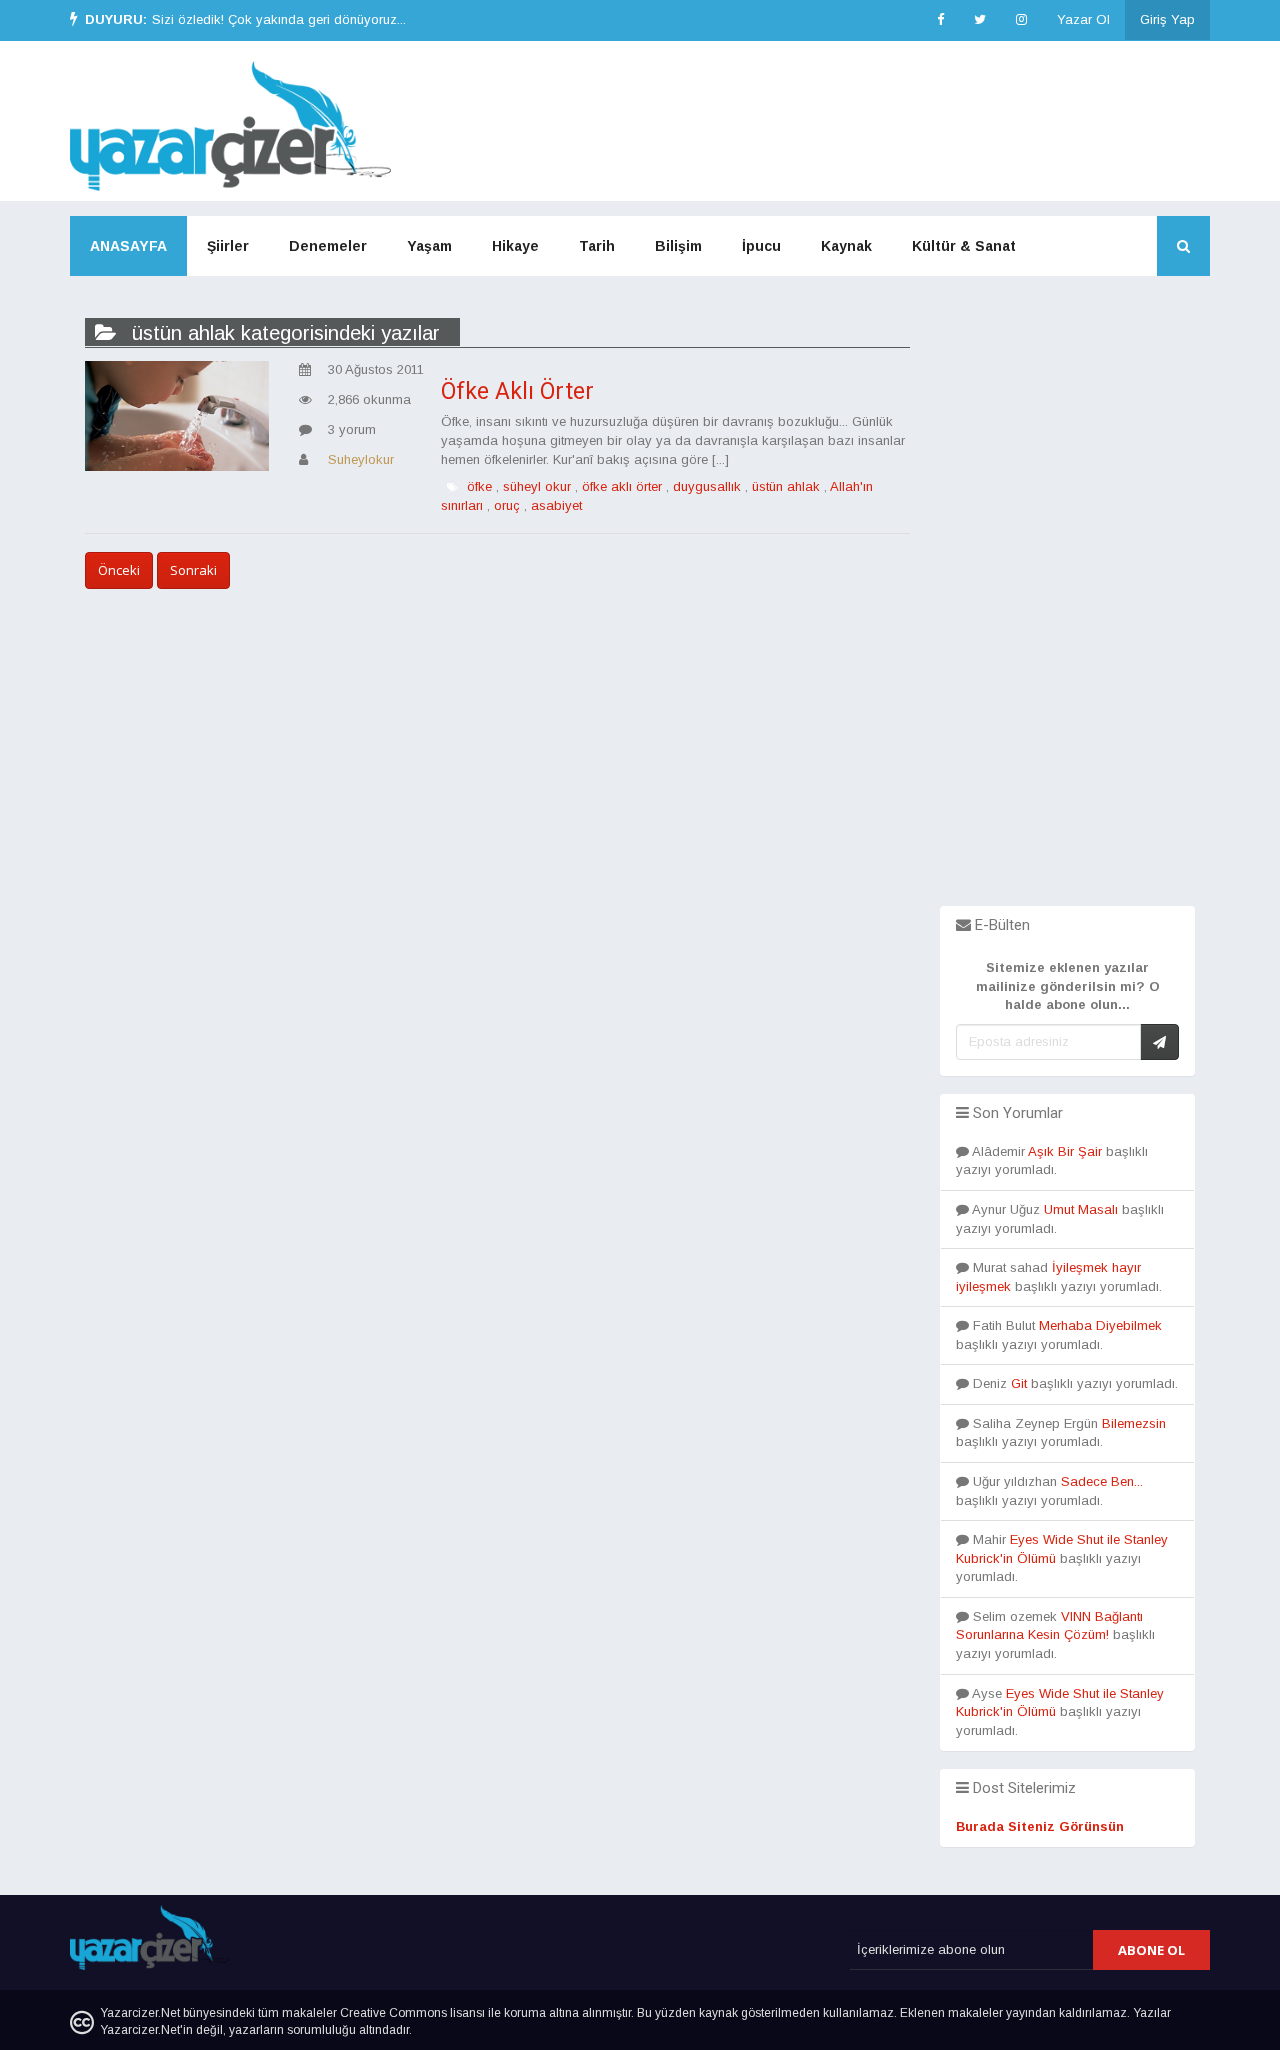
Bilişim (678, 246)
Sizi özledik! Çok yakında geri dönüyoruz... (279, 19)
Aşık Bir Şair (1065, 1151)
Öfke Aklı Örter (517, 391)
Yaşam (429, 246)
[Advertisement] (1067, 606)
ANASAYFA (128, 246)
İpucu (761, 246)
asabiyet (556, 505)
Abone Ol (1151, 1950)
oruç (507, 505)
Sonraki (193, 570)
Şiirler (228, 246)
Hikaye (515, 246)
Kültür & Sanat (964, 246)
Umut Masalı (1081, 1209)
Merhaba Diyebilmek (1100, 1325)
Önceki (119, 570)
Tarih (597, 246)
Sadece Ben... (1102, 1481)
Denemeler (328, 246)
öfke (479, 486)
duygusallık (707, 486)
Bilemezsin (1134, 1423)
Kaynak (846, 246)
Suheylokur (361, 459)
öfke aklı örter (622, 486)
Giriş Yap (1167, 19)
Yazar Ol (1083, 19)
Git (1019, 1383)
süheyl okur (537, 486)
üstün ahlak (786, 486)
